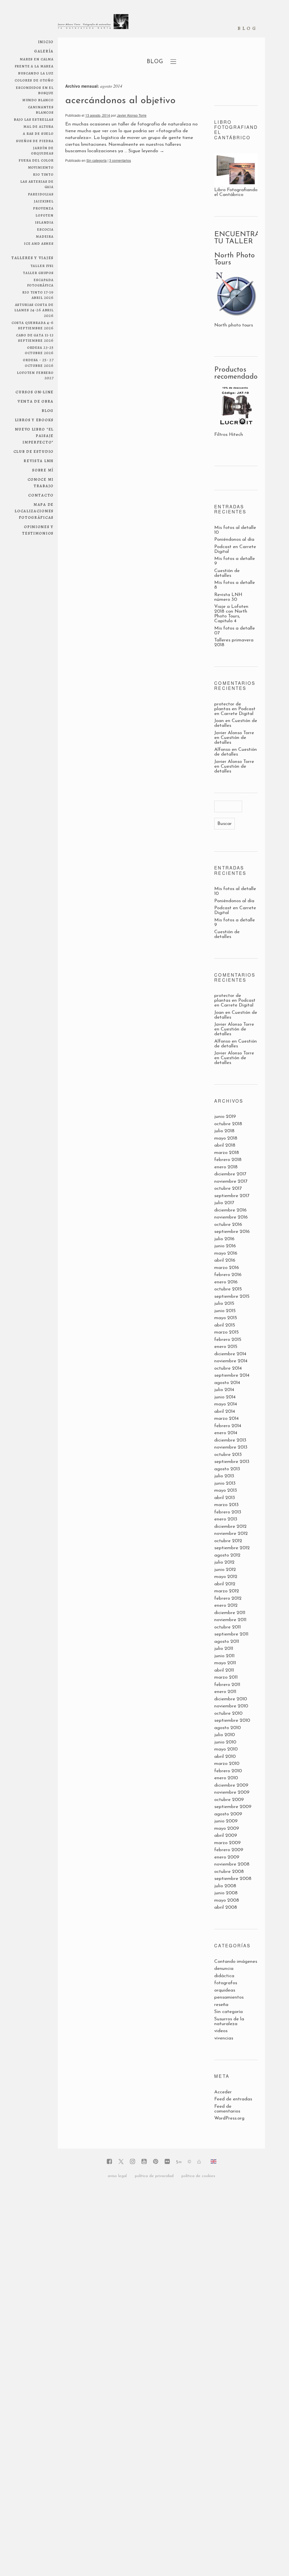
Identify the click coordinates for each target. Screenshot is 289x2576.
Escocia (45, 229)
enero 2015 (226, 1347)
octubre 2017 (228, 1188)
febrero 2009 (229, 1850)
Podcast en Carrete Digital (235, 711)
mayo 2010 (226, 1749)
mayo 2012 (226, 1577)
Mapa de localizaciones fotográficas (34, 511)
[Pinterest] (156, 2162)
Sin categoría (97, 160)
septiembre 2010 (232, 1720)
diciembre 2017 (230, 1174)
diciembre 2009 (231, 1785)
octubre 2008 (229, 1872)
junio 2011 (224, 1656)
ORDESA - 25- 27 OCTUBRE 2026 (38, 362)
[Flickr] (167, 2162)
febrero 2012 (228, 1598)
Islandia (44, 222)
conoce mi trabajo (41, 482)
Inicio (46, 42)
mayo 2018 (226, 1138)
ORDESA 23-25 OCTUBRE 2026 (39, 350)
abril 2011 (224, 1670)
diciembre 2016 (230, 1210)
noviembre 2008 (232, 1864)
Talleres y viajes (32, 258)
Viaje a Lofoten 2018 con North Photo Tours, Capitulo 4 (231, 614)
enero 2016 (226, 1282)
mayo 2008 (227, 1900)
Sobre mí (43, 470)
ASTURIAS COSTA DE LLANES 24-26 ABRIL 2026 (34, 310)
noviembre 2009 (232, 1792)
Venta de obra (36, 401)
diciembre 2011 (230, 1613)
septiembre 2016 (232, 1232)
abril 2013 (225, 1498)
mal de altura (39, 126)
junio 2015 (225, 1311)
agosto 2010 (227, 1728)
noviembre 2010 (231, 1706)
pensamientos (229, 1997)
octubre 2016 (228, 1225)
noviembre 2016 (231, 1217)
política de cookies (198, 2176)
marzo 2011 (226, 1677)
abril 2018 (225, 1145)
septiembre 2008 (233, 1879)
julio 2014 (224, 1390)
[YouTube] (144, 2162)
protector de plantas (228, 707)
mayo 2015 (226, 1318)
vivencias (224, 2038)
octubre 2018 (228, 1124)
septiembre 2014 (232, 1375)
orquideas (225, 1990)
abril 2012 (225, 1584)
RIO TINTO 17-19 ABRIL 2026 (38, 295)
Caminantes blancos (41, 109)
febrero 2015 (228, 1340)
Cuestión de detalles (227, 573)
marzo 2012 (227, 1591)
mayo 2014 (226, 1404)
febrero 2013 (228, 1512)
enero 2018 (226, 1167)
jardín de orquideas (42, 150)
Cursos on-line (35, 392)
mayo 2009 (227, 1828)
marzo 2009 (227, 1843)
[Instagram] (133, 2162)
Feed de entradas (233, 2099)
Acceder (223, 2092)
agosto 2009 (228, 1814)
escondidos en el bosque (35, 90)
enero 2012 (226, 1605)
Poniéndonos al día (234, 539)
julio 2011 (224, 1649)
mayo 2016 (226, 1253)
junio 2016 (225, 1246)
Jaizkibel (44, 201)
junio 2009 (226, 1821)
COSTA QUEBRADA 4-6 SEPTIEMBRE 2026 (33, 325)
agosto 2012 (227, 1555)
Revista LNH (39, 461)
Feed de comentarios (227, 2109)
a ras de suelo (38, 133)
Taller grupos (38, 272)
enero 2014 (226, 1433)
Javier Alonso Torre (132, 115)
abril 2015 (225, 1325)
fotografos (226, 1983)
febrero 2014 (228, 1426)
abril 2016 (225, 1260)
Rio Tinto (43, 174)
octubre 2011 (227, 1627)
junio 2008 (226, 1893)
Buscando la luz (36, 73)
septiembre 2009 (233, 1807)
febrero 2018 (228, 1160)
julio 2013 (224, 1476)
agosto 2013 (227, 1469)
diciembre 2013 (230, 1440)
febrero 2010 (228, 1771)
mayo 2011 (225, 1663)
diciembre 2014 (230, 1354)
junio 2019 (225, 1117)
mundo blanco (38, 100)
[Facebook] (109, 2162)
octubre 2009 (229, 1800)
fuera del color (36, 160)
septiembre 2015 (232, 1296)
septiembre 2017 (232, 1196)
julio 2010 (225, 1735)
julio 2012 (224, 1562)
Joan (219, 721)
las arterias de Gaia (37, 184)
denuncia (224, 1969)
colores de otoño (34, 80)
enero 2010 (226, 1778)
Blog (48, 410)
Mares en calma (37, 59)
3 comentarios (120, 160)
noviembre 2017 (231, 1181)
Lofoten (45, 215)
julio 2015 (224, 1304)
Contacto (41, 495)
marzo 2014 (226, 1419)
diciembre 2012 (230, 1527)
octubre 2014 (228, 1368)
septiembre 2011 (231, 1634)
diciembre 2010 (231, 1699)
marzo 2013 (226, 1505)
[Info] (189, 2162)
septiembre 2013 (232, 1462)
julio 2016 (224, 1239)
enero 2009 (227, 1857)
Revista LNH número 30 (228, 597)
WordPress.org (229, 2118)
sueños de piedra (35, 141)
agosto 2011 (227, 1642)
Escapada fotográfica (40, 282)
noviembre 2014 (231, 1361)
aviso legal (117, 2176)
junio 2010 (225, 1742)
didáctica (224, 1976)
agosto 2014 (227, 1383)
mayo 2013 (226, 1490)
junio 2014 (225, 1397)
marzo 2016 (227, 1268)
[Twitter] (121, 2162)
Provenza (43, 208)
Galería (44, 51)
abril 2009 (226, 1836)
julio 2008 (225, 1886)
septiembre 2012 (232, 1548)
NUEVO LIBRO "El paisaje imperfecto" (34, 435)
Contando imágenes (236, 1962)
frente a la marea (34, 66)
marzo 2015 (226, 1332)
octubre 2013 (228, 1455)
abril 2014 (225, 1411)
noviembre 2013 (231, 1447)
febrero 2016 (228, 1275)
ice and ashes (39, 243)
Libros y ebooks (34, 420)
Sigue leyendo (146, 151)
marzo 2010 (227, 1764)
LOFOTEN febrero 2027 (35, 375)
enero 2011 (225, 1692)
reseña (221, 2005)
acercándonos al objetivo (120, 101)
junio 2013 (225, 1483)
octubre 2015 (228, 1289)
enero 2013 (226, 1519)
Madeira (45, 236)
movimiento (41, 167)
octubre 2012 (228, 1541)
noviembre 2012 (231, 1534)
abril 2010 (225, 1757)
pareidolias (41, 194)
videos (221, 2031)
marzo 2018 (227, 1153)
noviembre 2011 (230, 1620)
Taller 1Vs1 (42, 265)
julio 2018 (224, 1131)
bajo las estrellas (34, 119)
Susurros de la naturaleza (229, 2021)
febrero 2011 (227, 1685)
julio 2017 (224, 1203)
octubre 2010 (228, 1713)
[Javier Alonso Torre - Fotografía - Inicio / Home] (93, 24)
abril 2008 (226, 1907)
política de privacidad (154, 2176)
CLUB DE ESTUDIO (34, 451)
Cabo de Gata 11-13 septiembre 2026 (35, 337)
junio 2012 (225, 1570)
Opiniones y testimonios (38, 530)
